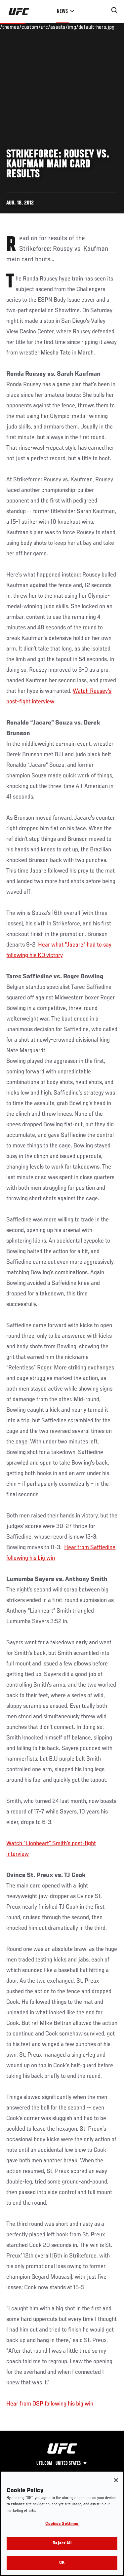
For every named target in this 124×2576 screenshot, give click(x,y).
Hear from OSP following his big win (50, 2404)
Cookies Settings (62, 2524)
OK (62, 2563)
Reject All (62, 2543)
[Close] (116, 2480)
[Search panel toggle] (114, 10)
